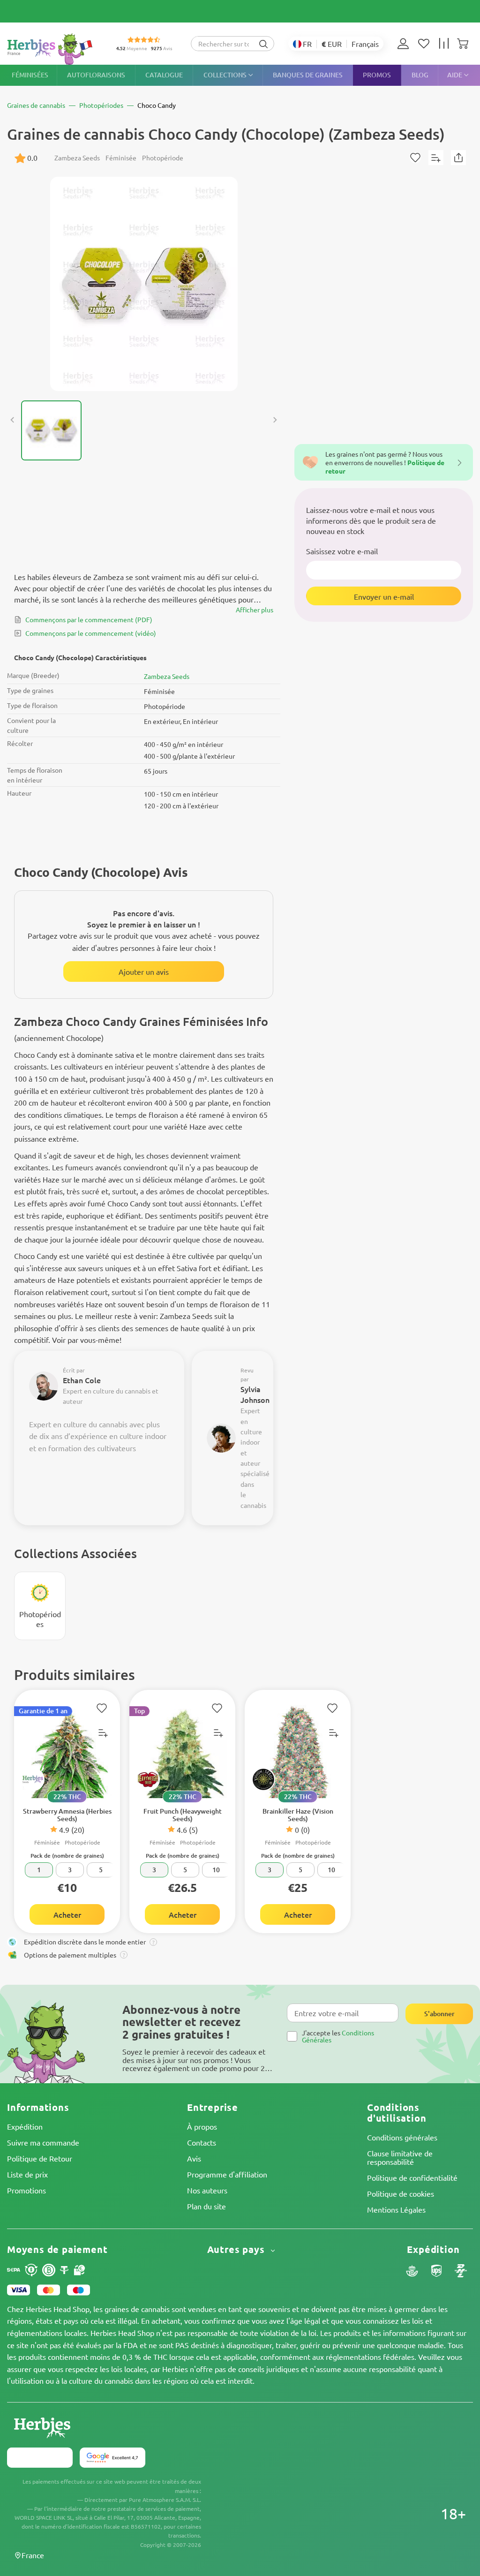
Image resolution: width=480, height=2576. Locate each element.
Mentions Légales (396, 2209)
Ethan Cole (82, 1380)
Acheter (67, 1914)
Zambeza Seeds (167, 676)
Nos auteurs (207, 2190)
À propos (202, 2126)
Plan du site (206, 2206)
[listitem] (405, 44)
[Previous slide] (13, 420)
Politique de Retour (40, 2158)
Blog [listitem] (420, 75)
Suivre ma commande (43, 2142)
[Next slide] (275, 420)
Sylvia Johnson (255, 1394)
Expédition (25, 2126)
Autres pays (237, 2249)
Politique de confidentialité (412, 2177)
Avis (194, 2158)
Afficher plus (255, 610)
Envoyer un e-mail (384, 596)
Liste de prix (27, 2174)
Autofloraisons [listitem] (96, 75)
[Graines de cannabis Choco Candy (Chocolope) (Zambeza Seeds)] (144, 284)
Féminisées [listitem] (30, 75)
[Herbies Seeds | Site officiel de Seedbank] (52, 49)
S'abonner (439, 2014)
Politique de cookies (401, 2193)
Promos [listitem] (377, 75)
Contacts (202, 2142)
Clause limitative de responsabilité (400, 2157)
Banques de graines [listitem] (308, 75)
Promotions (26, 2190)
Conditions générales (402, 2137)
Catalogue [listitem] (164, 75)
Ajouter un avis (144, 972)
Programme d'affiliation (227, 2174)
